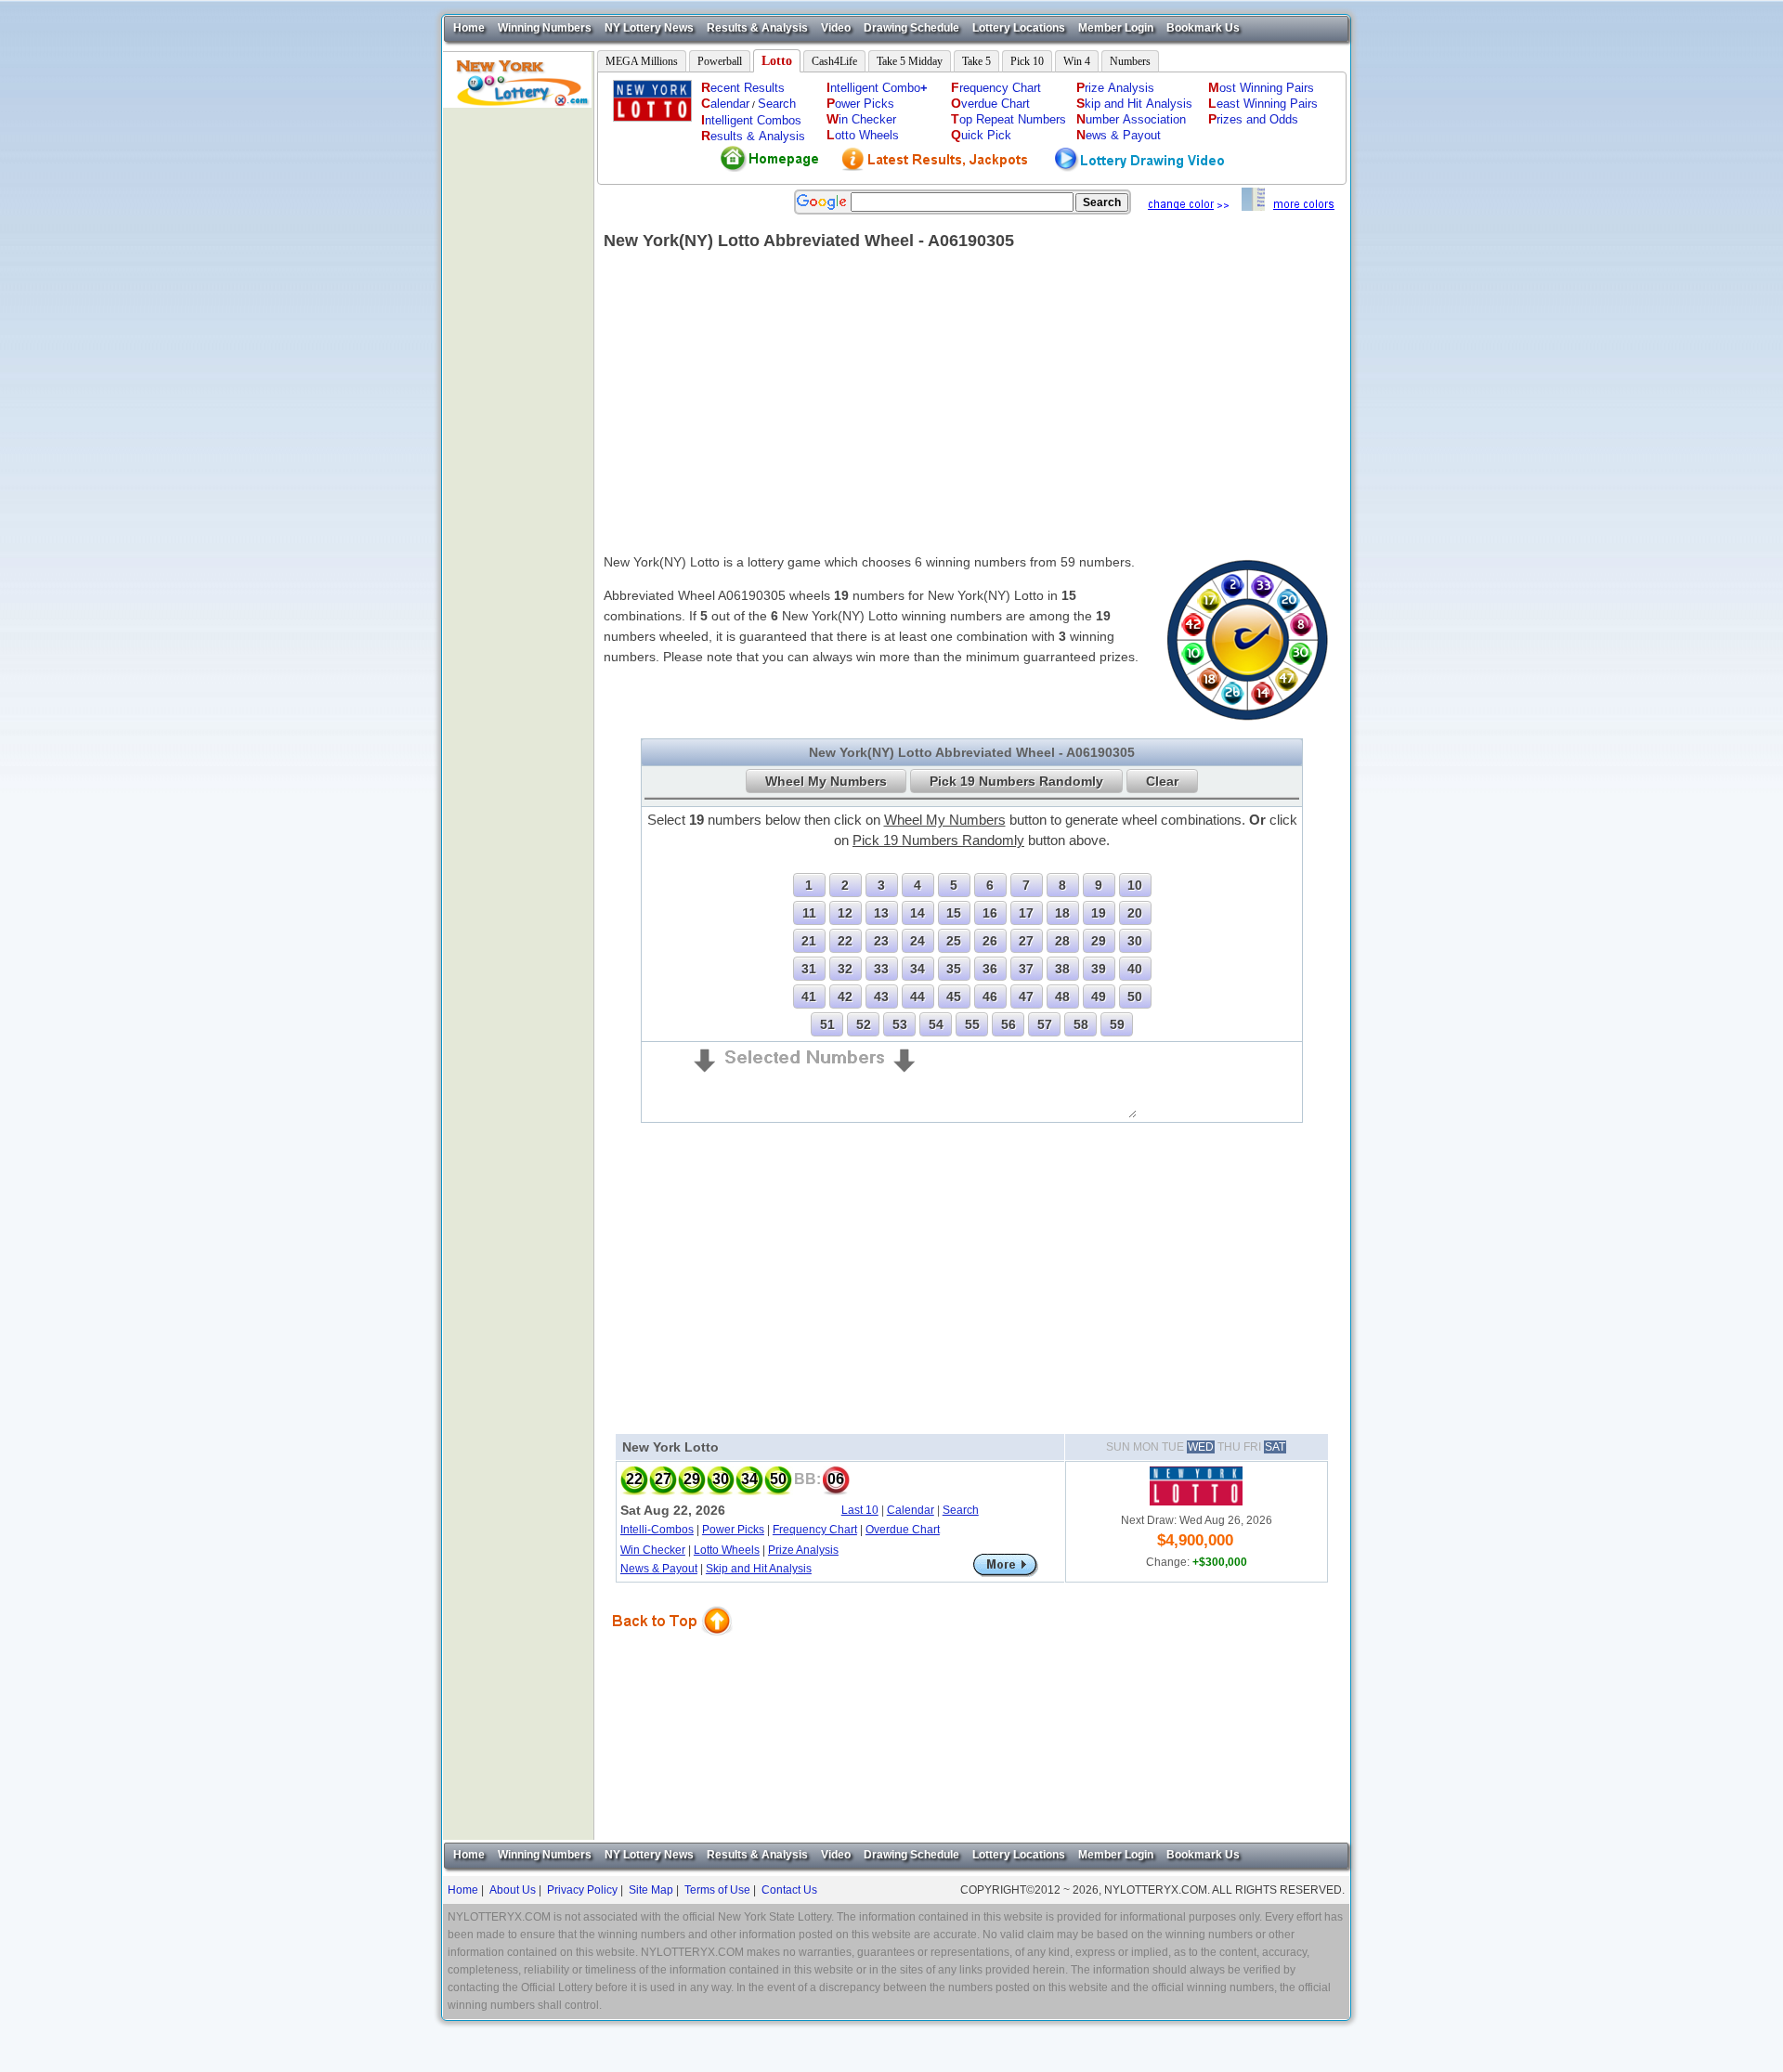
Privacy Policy (582, 1890)
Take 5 (976, 61)
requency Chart (996, 88)
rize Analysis (1115, 88)
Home (469, 28)
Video (836, 28)
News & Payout (659, 1569)
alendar (725, 104)
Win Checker (653, 1550)
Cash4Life (834, 61)
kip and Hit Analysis (1134, 104)
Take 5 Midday (910, 61)
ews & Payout (1119, 135)
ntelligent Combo (877, 88)
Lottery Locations (1019, 28)
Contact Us (789, 1890)
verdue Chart (990, 104)
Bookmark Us (1203, 28)
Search (777, 104)
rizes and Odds (1253, 119)
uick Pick (981, 135)
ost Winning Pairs (1261, 88)
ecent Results (743, 88)
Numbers (1130, 61)
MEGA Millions (642, 61)
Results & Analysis (757, 28)
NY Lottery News (649, 28)
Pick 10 (1027, 61)
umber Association (1131, 119)
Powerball (720, 61)
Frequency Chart (815, 1530)
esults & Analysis (753, 136)
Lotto (777, 61)
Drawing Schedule (911, 28)
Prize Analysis (803, 1550)
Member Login (1116, 28)
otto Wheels (863, 135)
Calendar (911, 1510)
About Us (513, 1890)
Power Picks (733, 1530)
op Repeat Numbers (1009, 119)
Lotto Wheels (727, 1550)
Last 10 (860, 1510)
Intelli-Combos (657, 1530)
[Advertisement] (518, 386)
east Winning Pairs (1263, 104)
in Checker (861, 119)
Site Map (651, 1890)
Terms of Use (717, 1890)
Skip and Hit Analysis (759, 1569)
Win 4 (1077, 61)
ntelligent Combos (751, 120)
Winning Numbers (545, 28)
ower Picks (860, 104)
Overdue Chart (903, 1530)
